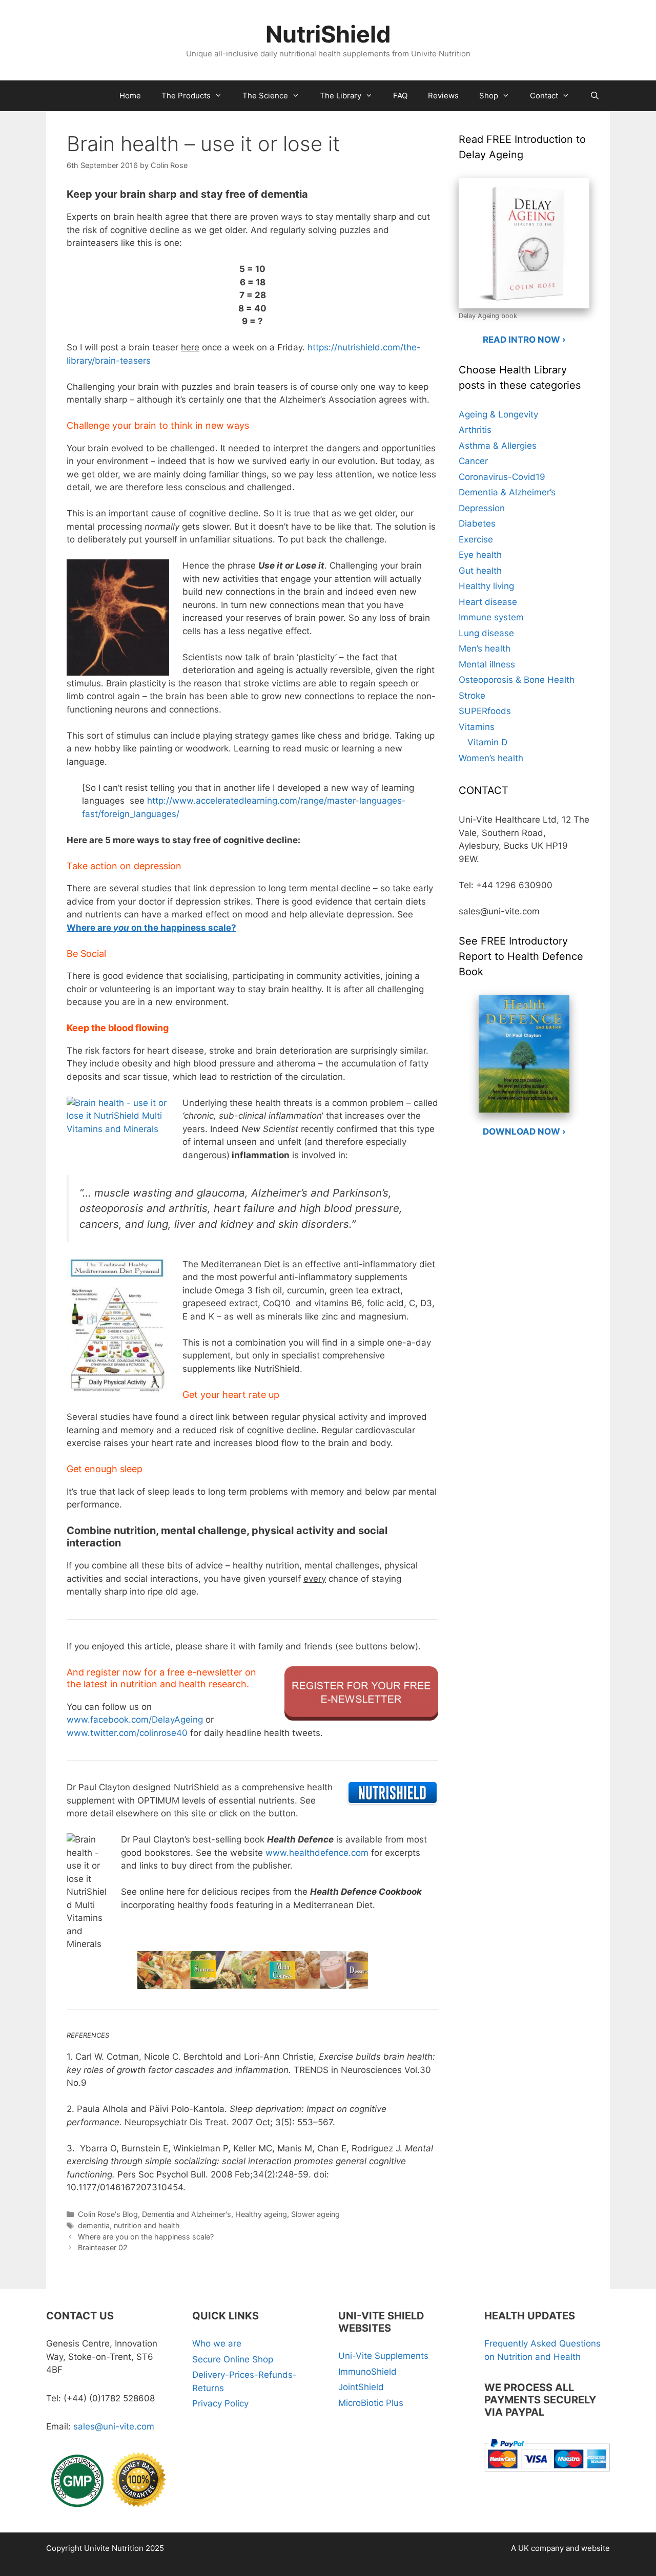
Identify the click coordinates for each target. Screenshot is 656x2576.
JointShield (361, 2387)
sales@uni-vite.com (114, 2426)
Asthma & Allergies (498, 446)
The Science (265, 96)
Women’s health (491, 758)
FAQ (400, 96)
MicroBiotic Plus (371, 2403)
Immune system (491, 617)
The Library (341, 96)
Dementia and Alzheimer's (187, 2214)
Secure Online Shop (233, 2359)
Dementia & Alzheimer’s (507, 492)
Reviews (443, 96)
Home (130, 96)
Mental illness (487, 664)
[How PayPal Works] (547, 2474)
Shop (489, 96)
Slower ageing (315, 2214)
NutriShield (328, 34)
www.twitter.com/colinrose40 (127, 1733)
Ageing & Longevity (498, 414)
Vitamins (477, 727)
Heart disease (488, 602)
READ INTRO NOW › (524, 340)
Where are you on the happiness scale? (146, 2237)
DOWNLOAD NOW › (524, 1132)
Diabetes (477, 523)
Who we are (217, 2343)
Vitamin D (487, 742)
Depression (482, 508)
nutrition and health (147, 2225)
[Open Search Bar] (595, 96)
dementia (94, 2225)
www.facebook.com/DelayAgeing (135, 1720)
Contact (544, 96)
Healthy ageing (261, 2214)
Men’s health (485, 648)
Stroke (472, 696)
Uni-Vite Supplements (383, 2356)
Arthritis (475, 430)
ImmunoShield (367, 2372)
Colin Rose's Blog (108, 2214)
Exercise (476, 539)
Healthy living (486, 586)
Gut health (480, 571)
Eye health (480, 555)
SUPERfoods (485, 711)
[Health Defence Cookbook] (252, 1950)
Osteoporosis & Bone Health (517, 680)
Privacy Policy (220, 2403)
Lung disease (486, 633)
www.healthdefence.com (317, 1853)
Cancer (473, 461)
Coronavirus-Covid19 (502, 477)
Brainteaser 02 (103, 2247)
